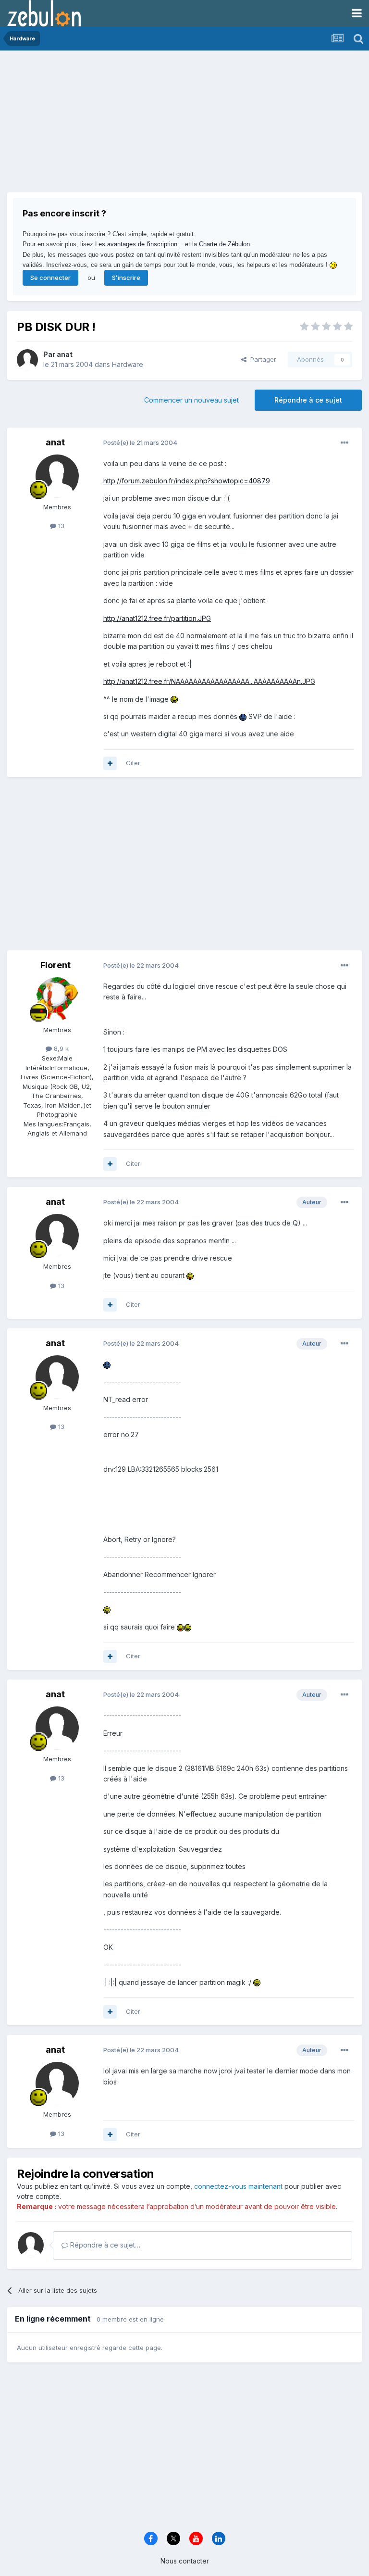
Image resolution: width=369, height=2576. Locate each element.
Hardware (128, 364)
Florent (55, 965)
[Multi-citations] (110, 763)
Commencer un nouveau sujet (191, 400)
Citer (133, 763)
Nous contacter (185, 2561)
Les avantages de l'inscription (136, 244)
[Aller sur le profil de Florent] (57, 999)
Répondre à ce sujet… (104, 2245)
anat (65, 354)
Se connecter (50, 278)
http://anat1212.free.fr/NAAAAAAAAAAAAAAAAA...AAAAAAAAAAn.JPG (209, 681)
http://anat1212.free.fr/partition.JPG (157, 618)
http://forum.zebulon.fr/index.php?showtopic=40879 (187, 481)
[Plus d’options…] (344, 443)
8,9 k (60, 1048)
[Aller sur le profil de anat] (27, 360)
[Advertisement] (120, 125)
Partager (261, 359)
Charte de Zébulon (224, 244)
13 (60, 526)
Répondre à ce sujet (308, 400)
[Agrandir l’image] (174, 699)
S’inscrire (126, 278)
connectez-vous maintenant (238, 2186)
